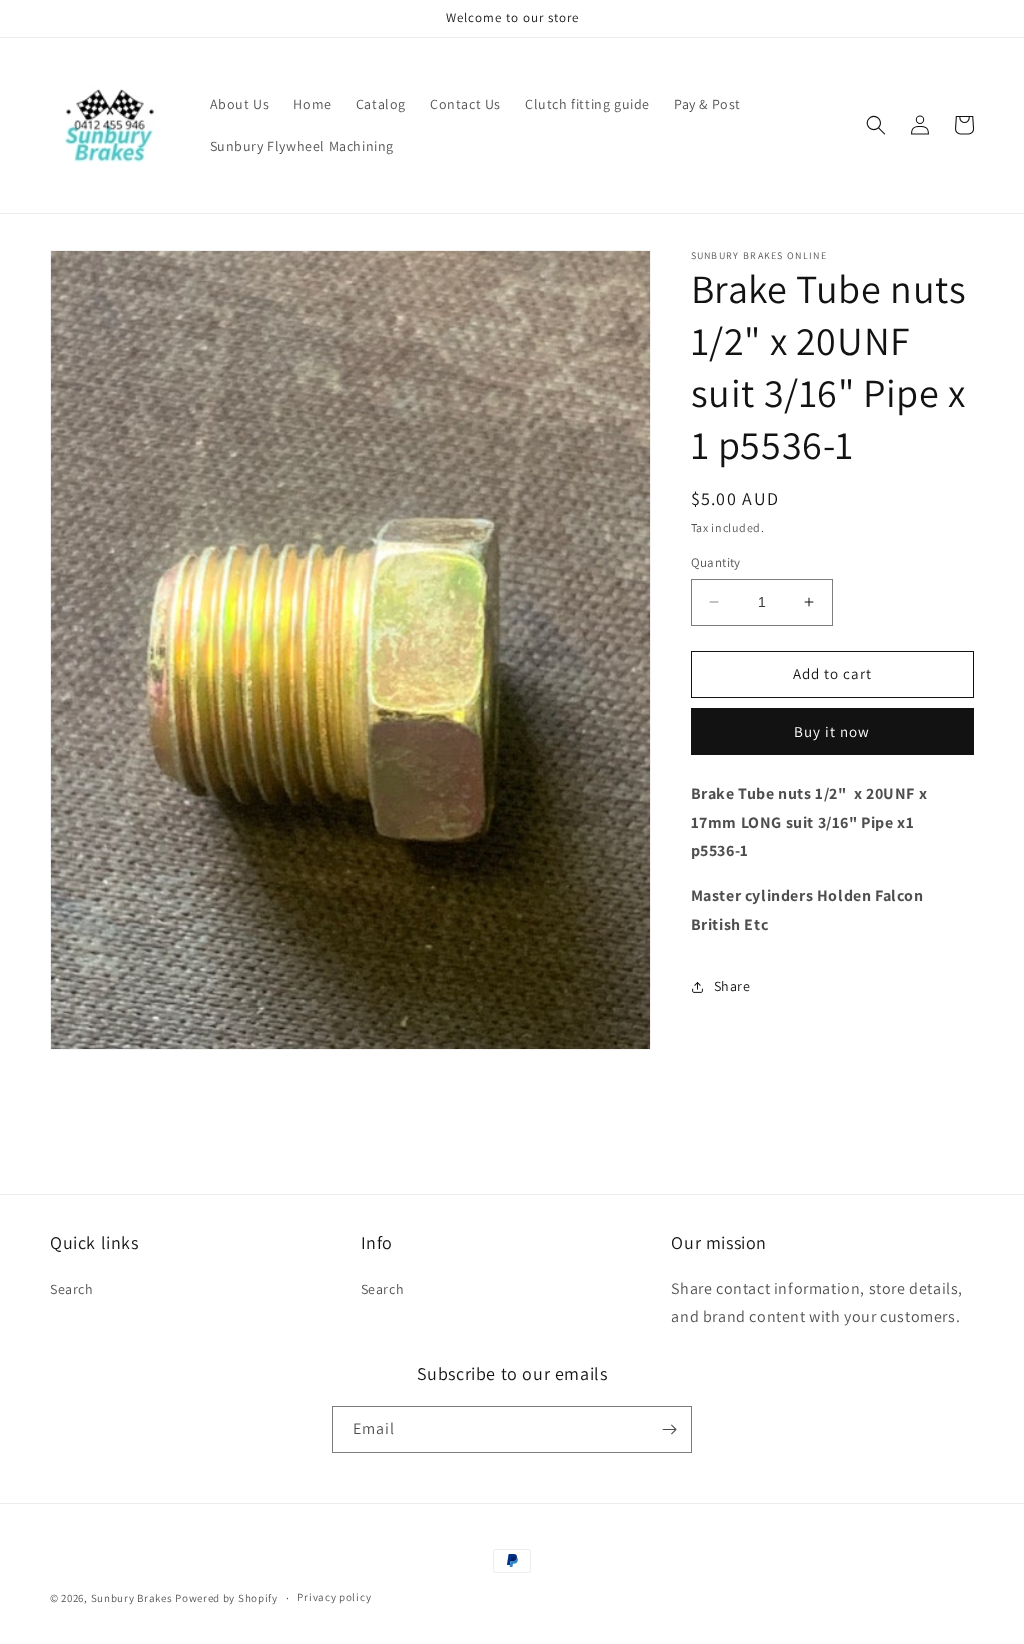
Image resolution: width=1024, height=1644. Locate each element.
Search (72, 1289)
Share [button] (732, 986)
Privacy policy (334, 1597)
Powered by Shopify (226, 1598)
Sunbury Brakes (133, 1598)
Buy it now (832, 731)
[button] (876, 125)
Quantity (716, 562)
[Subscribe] (669, 1429)
